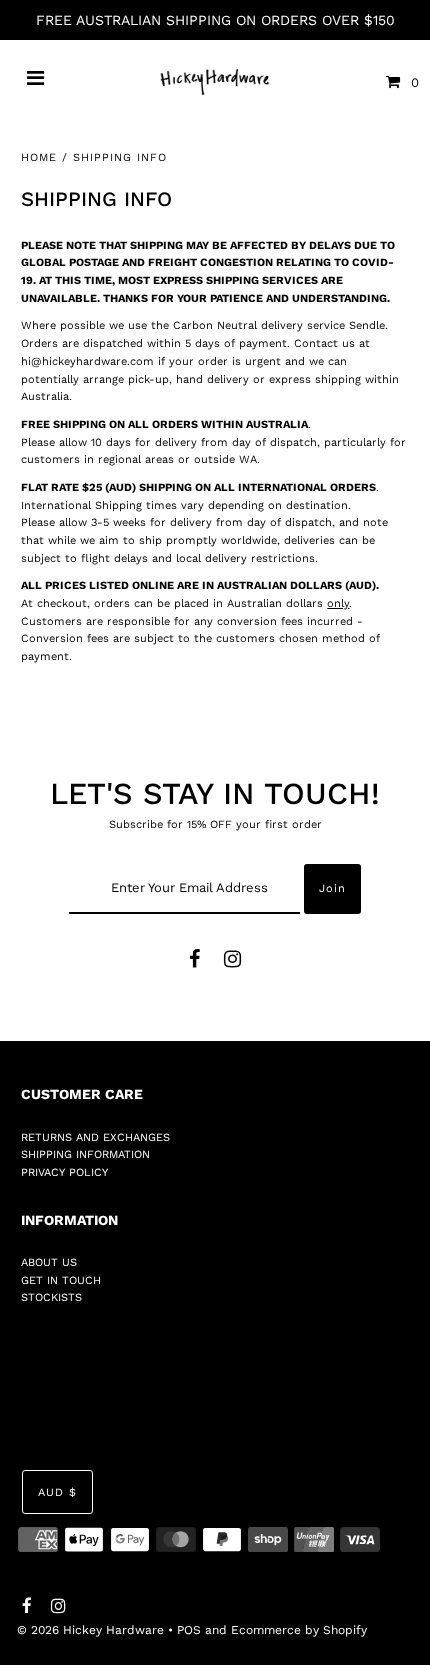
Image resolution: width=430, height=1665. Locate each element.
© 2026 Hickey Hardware (90, 1630)
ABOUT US (49, 1262)
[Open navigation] (36, 82)
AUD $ (57, 1492)
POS (189, 1630)
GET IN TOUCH (61, 1280)
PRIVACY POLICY (64, 1172)
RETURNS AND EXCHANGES (95, 1137)
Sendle (367, 325)
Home (39, 157)
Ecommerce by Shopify (299, 1630)
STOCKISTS (51, 1297)
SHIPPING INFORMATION (85, 1154)
